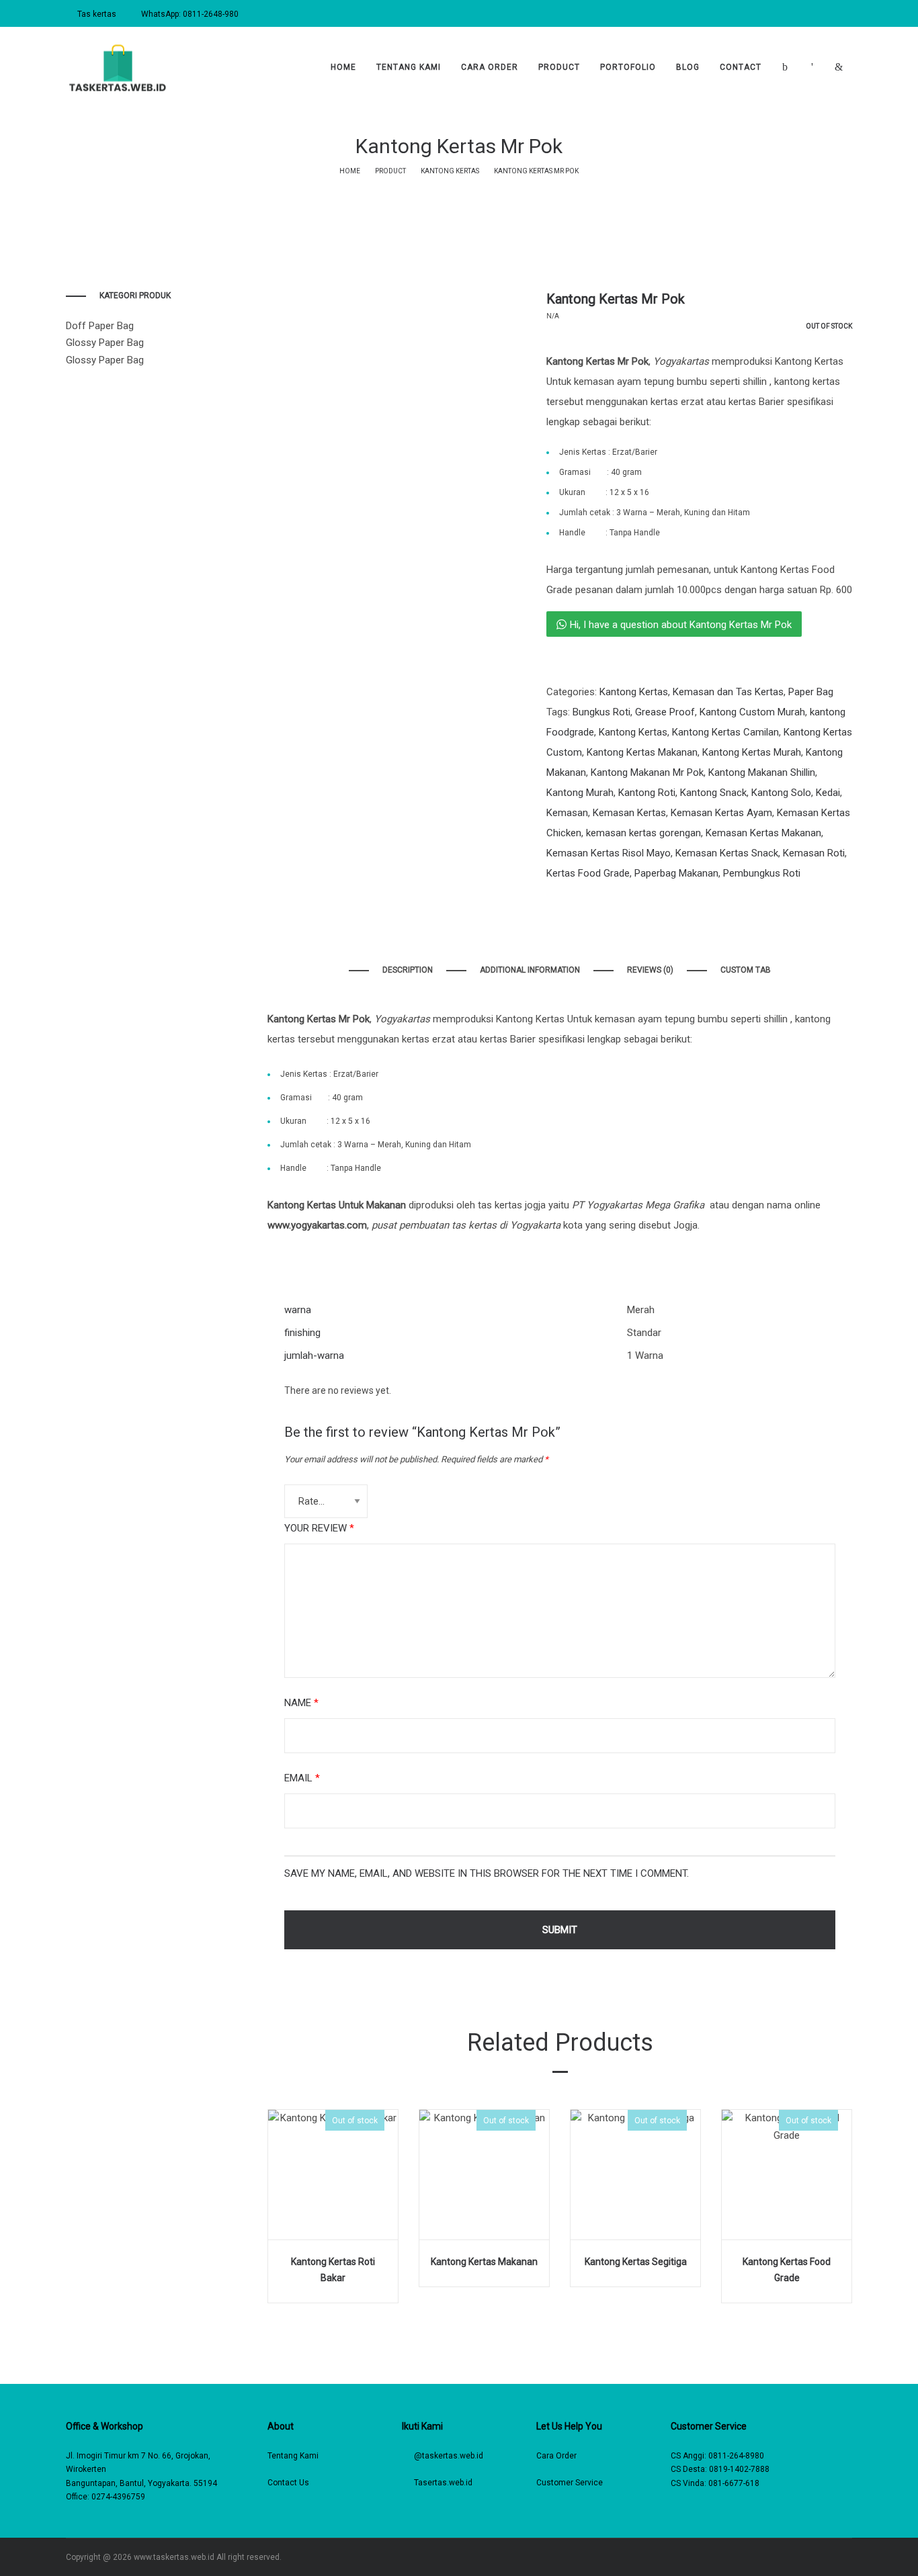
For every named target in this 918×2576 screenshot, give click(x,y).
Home (350, 171)
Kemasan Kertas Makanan (763, 833)
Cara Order (556, 2456)
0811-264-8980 (736, 2456)
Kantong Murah (580, 793)
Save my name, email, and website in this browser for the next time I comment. (487, 1873)
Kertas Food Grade (588, 873)
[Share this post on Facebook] (550, 900)
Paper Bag (811, 692)
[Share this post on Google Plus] (590, 900)
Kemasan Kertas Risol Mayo (609, 853)
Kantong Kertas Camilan (725, 732)
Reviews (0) (650, 970)
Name (301, 1703)
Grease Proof (665, 712)
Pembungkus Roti (762, 873)
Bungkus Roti (601, 712)
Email (302, 1778)
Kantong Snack (713, 793)
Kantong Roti (647, 793)
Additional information (530, 970)
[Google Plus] (849, 2557)
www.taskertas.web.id (174, 2557)
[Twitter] (830, 2557)
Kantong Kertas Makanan (642, 752)
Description (408, 970)
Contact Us (288, 2483)
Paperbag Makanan (676, 873)
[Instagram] (810, 2557)
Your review (319, 1528)
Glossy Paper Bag (105, 343)
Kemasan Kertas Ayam (721, 813)
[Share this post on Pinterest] (610, 900)
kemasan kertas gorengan (643, 833)
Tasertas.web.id (443, 2483)
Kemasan (567, 813)
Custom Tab (746, 970)
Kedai (828, 793)
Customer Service (570, 2483)
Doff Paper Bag (100, 326)
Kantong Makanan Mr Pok (647, 772)
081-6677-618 (734, 2483)
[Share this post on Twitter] (570, 900)
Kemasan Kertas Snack (727, 853)
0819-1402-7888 (739, 2469)
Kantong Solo (781, 793)
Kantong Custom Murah (752, 712)
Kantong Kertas (450, 171)
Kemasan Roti (814, 853)
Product (390, 171)
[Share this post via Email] (630, 900)
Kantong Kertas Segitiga (636, 2262)
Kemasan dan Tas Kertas (728, 692)
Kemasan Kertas (629, 813)
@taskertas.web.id (449, 2456)
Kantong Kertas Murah (752, 752)
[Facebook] (791, 2557)
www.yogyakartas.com (317, 1225)
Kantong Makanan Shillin (762, 772)
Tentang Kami (293, 2456)
